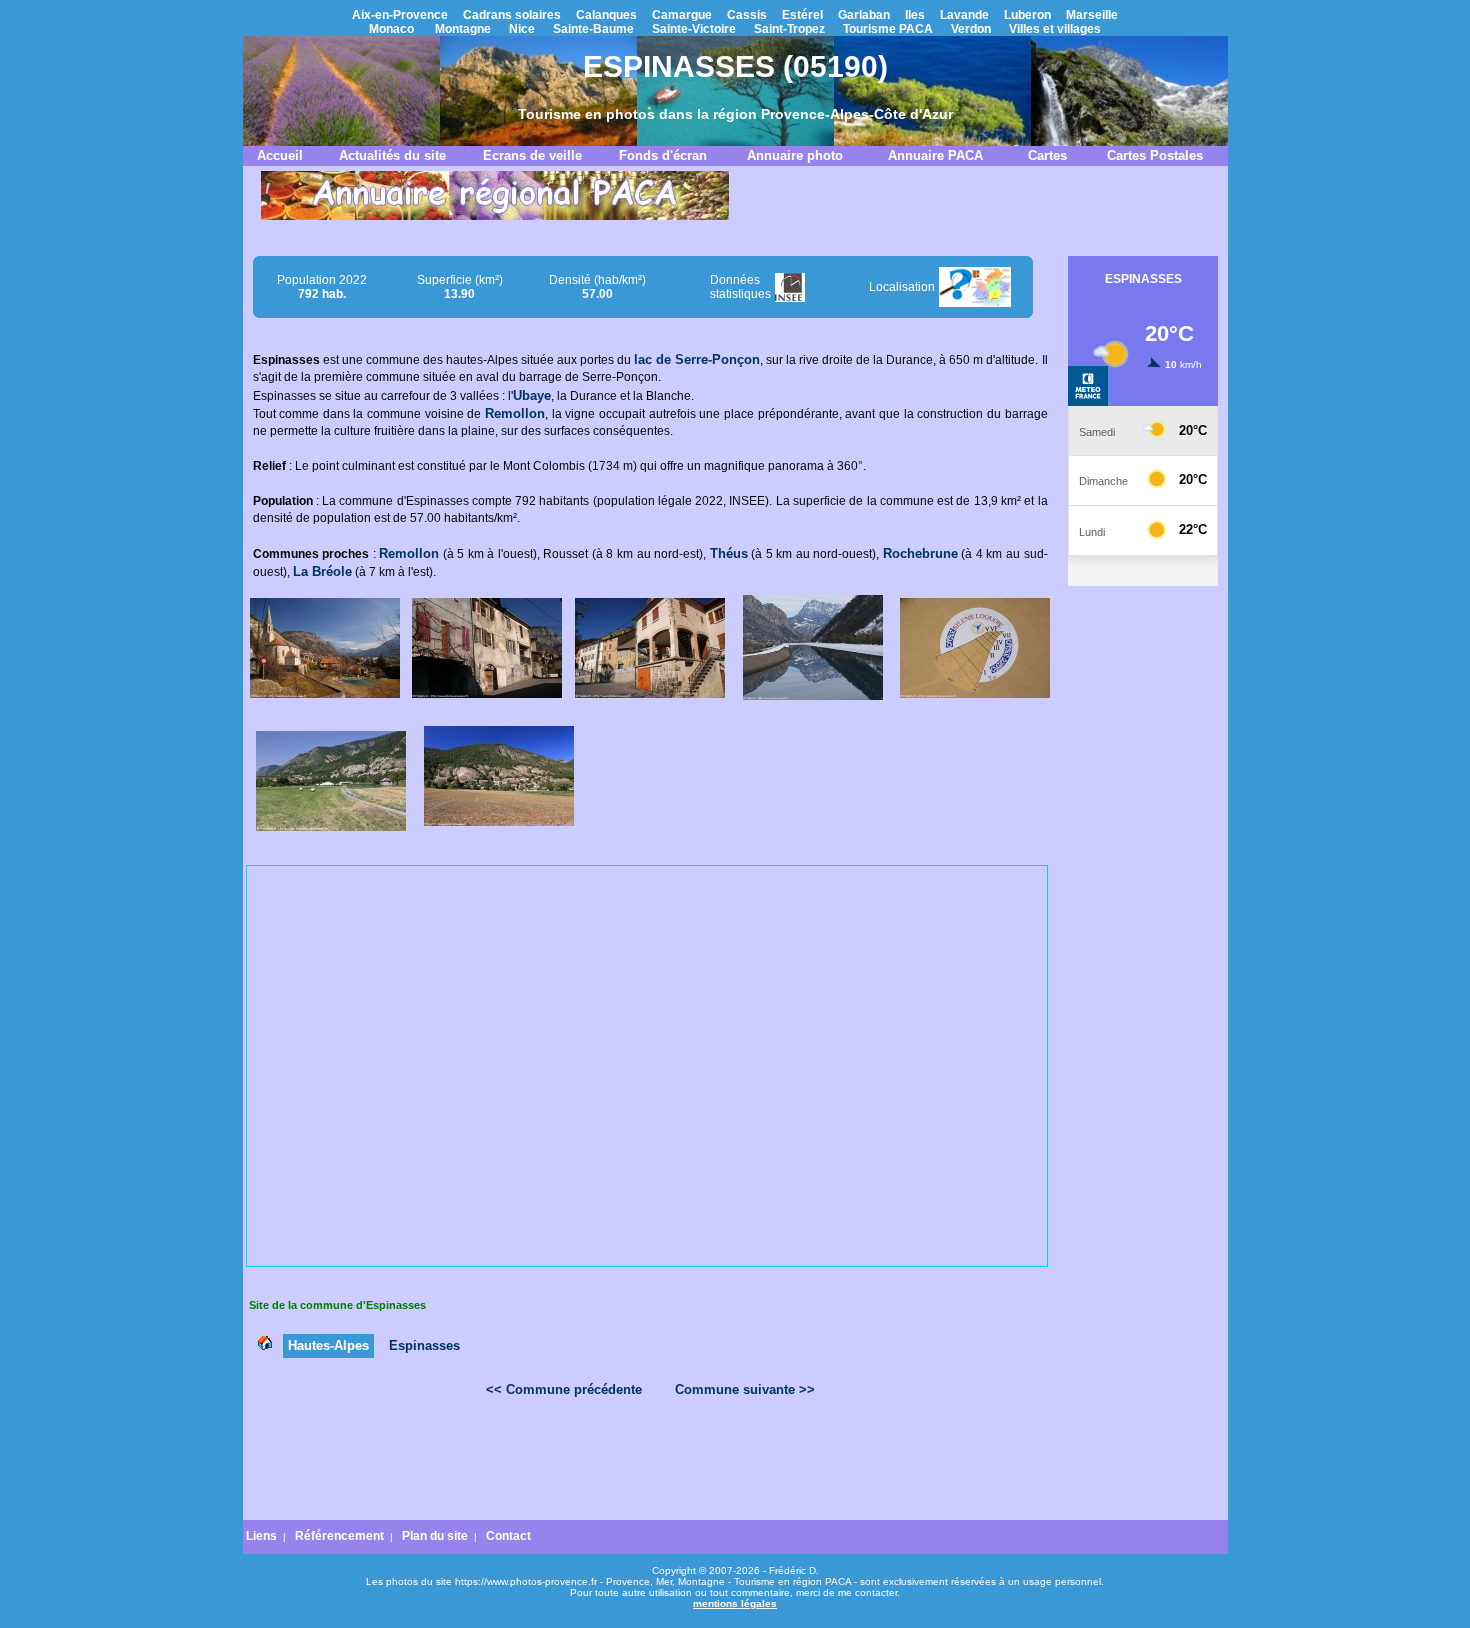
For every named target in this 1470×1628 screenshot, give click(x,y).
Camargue (682, 15)
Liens (261, 1536)
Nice (522, 29)
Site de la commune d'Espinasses (337, 1305)
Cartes (1047, 155)
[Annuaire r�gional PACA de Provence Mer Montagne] (495, 216)
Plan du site (435, 1536)
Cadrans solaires (512, 15)
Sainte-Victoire (694, 29)
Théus (729, 553)
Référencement (339, 1536)
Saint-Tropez (789, 29)
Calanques (606, 15)
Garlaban (864, 15)
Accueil (280, 155)
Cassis (747, 15)
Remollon (515, 413)
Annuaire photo (795, 155)
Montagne (463, 29)
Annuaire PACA (935, 155)
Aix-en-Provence (400, 15)
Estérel (802, 15)
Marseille (1092, 15)
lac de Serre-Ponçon (697, 359)
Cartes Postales (1155, 155)
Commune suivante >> (745, 1389)
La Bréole (322, 571)
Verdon (971, 29)
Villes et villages (1055, 29)
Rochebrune (920, 553)
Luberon (1027, 15)
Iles (915, 15)
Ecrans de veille (532, 155)
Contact (508, 1536)
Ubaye (532, 395)
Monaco (391, 29)
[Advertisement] (650, 1464)
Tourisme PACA (888, 29)
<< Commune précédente (564, 1389)
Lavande (964, 15)
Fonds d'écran (663, 155)
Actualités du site (392, 155)
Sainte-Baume (593, 29)
